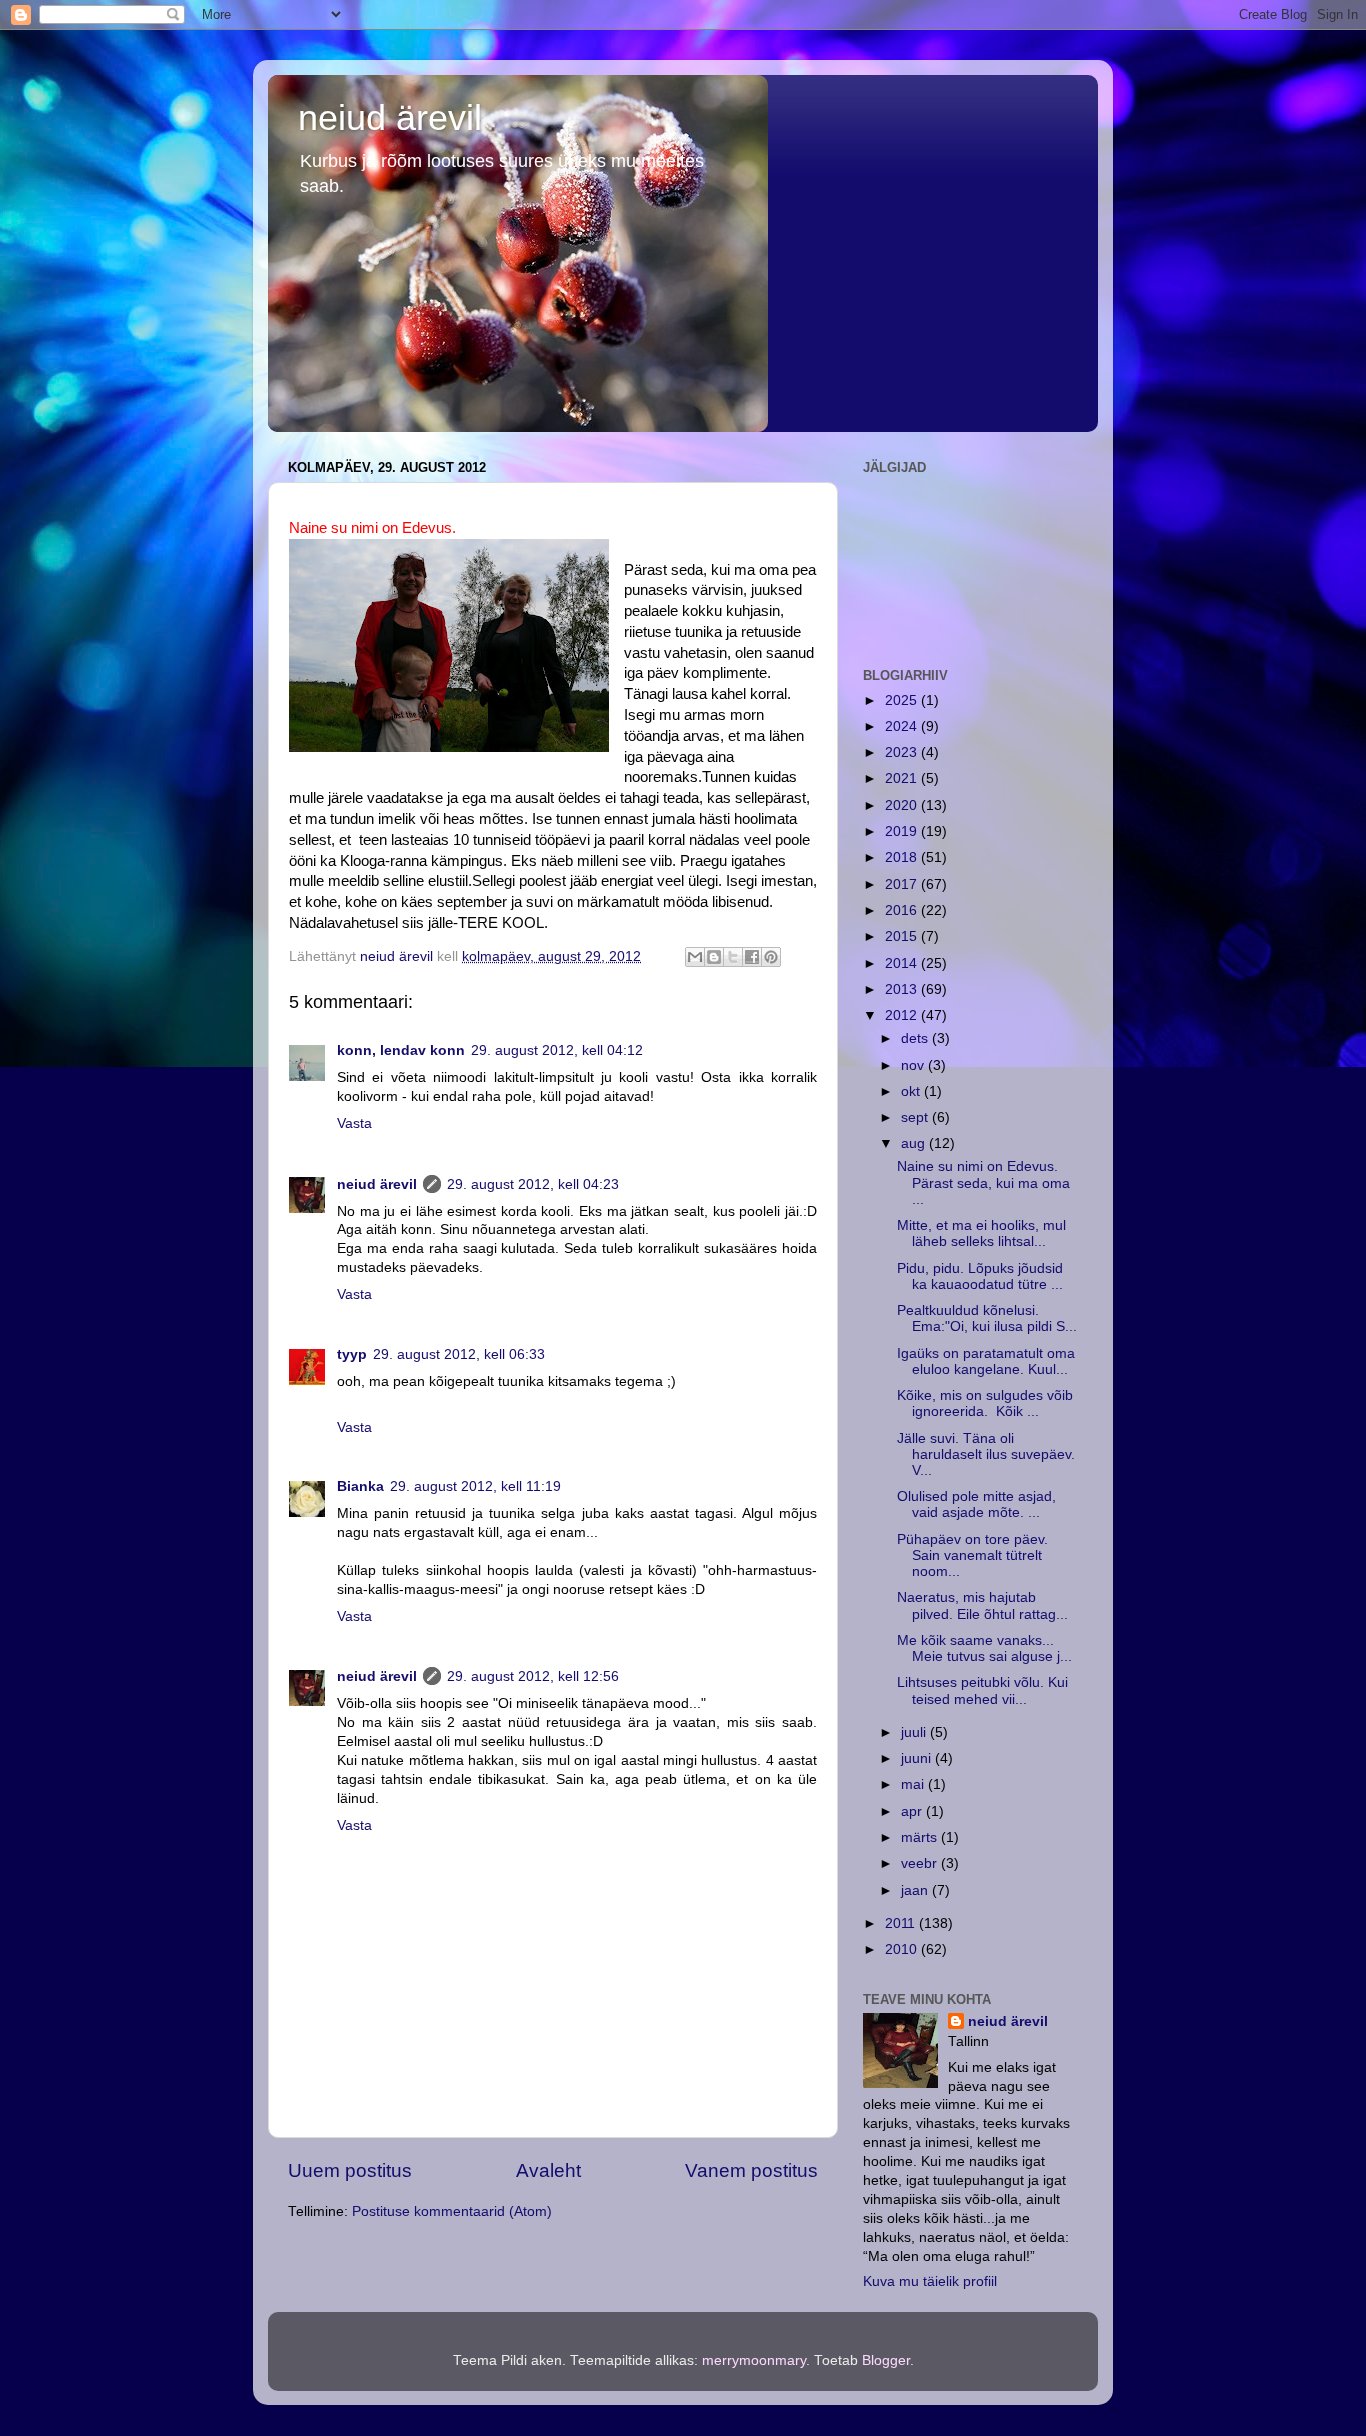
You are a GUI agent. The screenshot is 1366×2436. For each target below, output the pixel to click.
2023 (903, 752)
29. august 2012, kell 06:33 (459, 1354)
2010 (903, 1949)
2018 (903, 857)
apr (913, 1811)
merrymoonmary (754, 2360)
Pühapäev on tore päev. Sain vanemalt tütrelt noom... (972, 1555)
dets (916, 1038)
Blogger (886, 2360)
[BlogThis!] (714, 957)
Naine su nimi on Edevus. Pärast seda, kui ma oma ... (983, 1182)
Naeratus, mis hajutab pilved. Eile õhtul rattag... (982, 1605)
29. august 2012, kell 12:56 (533, 1676)
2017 (903, 884)
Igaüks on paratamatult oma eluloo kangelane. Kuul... (986, 1361)
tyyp (352, 1354)
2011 (902, 1923)
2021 (903, 778)
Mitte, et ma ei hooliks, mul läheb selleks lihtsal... (981, 1233)
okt (912, 1091)
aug (915, 1143)
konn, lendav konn (401, 1050)
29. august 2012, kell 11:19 (475, 1486)
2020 (903, 805)
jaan (916, 1890)
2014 (903, 963)
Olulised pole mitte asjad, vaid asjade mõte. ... (976, 1504)
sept (916, 1117)
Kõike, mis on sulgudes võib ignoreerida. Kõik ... (985, 1403)
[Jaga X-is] (733, 957)
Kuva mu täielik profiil (930, 2281)
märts (921, 1837)
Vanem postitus (751, 2170)
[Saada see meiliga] (695, 957)
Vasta (354, 1123)
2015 (903, 936)
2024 (903, 726)
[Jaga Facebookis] (752, 957)
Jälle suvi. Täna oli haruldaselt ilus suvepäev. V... (986, 1454)
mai (914, 1784)
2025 (903, 700)
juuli (915, 1732)
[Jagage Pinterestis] (771, 957)
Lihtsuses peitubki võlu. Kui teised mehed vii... (982, 1690)
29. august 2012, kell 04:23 (533, 1184)
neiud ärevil (390, 117)
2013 (903, 989)
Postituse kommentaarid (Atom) (452, 2211)
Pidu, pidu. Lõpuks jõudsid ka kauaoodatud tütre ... (980, 1276)
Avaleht (548, 2170)
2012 (903, 1015)
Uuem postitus (350, 2170)
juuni (918, 1758)
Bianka (360, 1486)
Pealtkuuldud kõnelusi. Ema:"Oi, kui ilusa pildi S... (987, 1318)
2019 (903, 831)
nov (914, 1065)
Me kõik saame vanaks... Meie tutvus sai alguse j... (984, 1648)
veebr (921, 1863)
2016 (903, 910)
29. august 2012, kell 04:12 (557, 1050)
